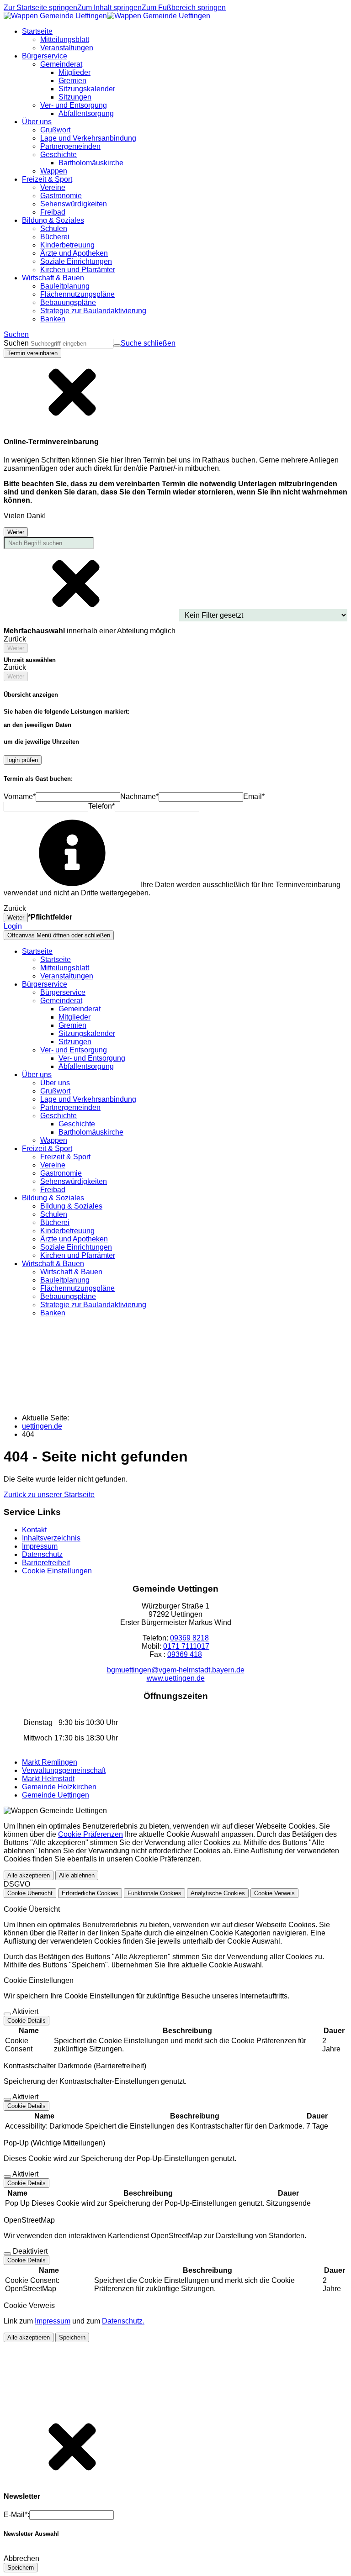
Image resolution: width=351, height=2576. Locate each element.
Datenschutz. (123, 2321)
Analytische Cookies (218, 1893)
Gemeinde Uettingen (56, 1795)
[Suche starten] (117, 346)
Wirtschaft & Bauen (71, 1272)
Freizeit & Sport (65, 1157)
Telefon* (101, 806)
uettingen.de (42, 1426)
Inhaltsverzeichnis (51, 1538)
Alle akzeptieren (29, 1875)
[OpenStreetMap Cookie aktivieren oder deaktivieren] (7, 2254)
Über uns (55, 1083)
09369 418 (185, 1654)
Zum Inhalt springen (109, 8)
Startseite (56, 959)
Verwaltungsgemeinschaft (64, 1770)
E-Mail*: (16, 2515)
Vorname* (20, 796)
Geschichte (77, 1124)
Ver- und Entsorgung (92, 1058)
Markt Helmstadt (48, 1779)
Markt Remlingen (50, 1762)
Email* (254, 796)
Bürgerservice (63, 992)
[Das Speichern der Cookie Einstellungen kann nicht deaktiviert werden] (7, 2014)
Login (13, 926)
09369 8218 (189, 1638)
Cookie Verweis (274, 1893)
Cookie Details (27, 2021)
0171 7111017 (186, 1646)
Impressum (40, 1546)
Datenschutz (42, 1554)
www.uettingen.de (176, 1678)
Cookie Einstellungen (57, 1571)
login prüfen (23, 760)
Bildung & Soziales (71, 1206)
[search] (71, 344)
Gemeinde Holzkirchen (59, 1787)
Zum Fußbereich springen (184, 8)
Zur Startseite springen (40, 8)
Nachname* (139, 796)
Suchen (16, 343)
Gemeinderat (80, 1009)
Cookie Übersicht (30, 1893)
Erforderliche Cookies (90, 1893)
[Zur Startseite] (107, 16)
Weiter (16, 532)
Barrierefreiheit (46, 1563)
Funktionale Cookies (154, 1893)
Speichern (72, 2337)
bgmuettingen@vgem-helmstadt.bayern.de (176, 1670)
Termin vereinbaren (32, 353)
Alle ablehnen (77, 1875)
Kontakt (34, 1530)
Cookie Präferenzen (90, 1834)
